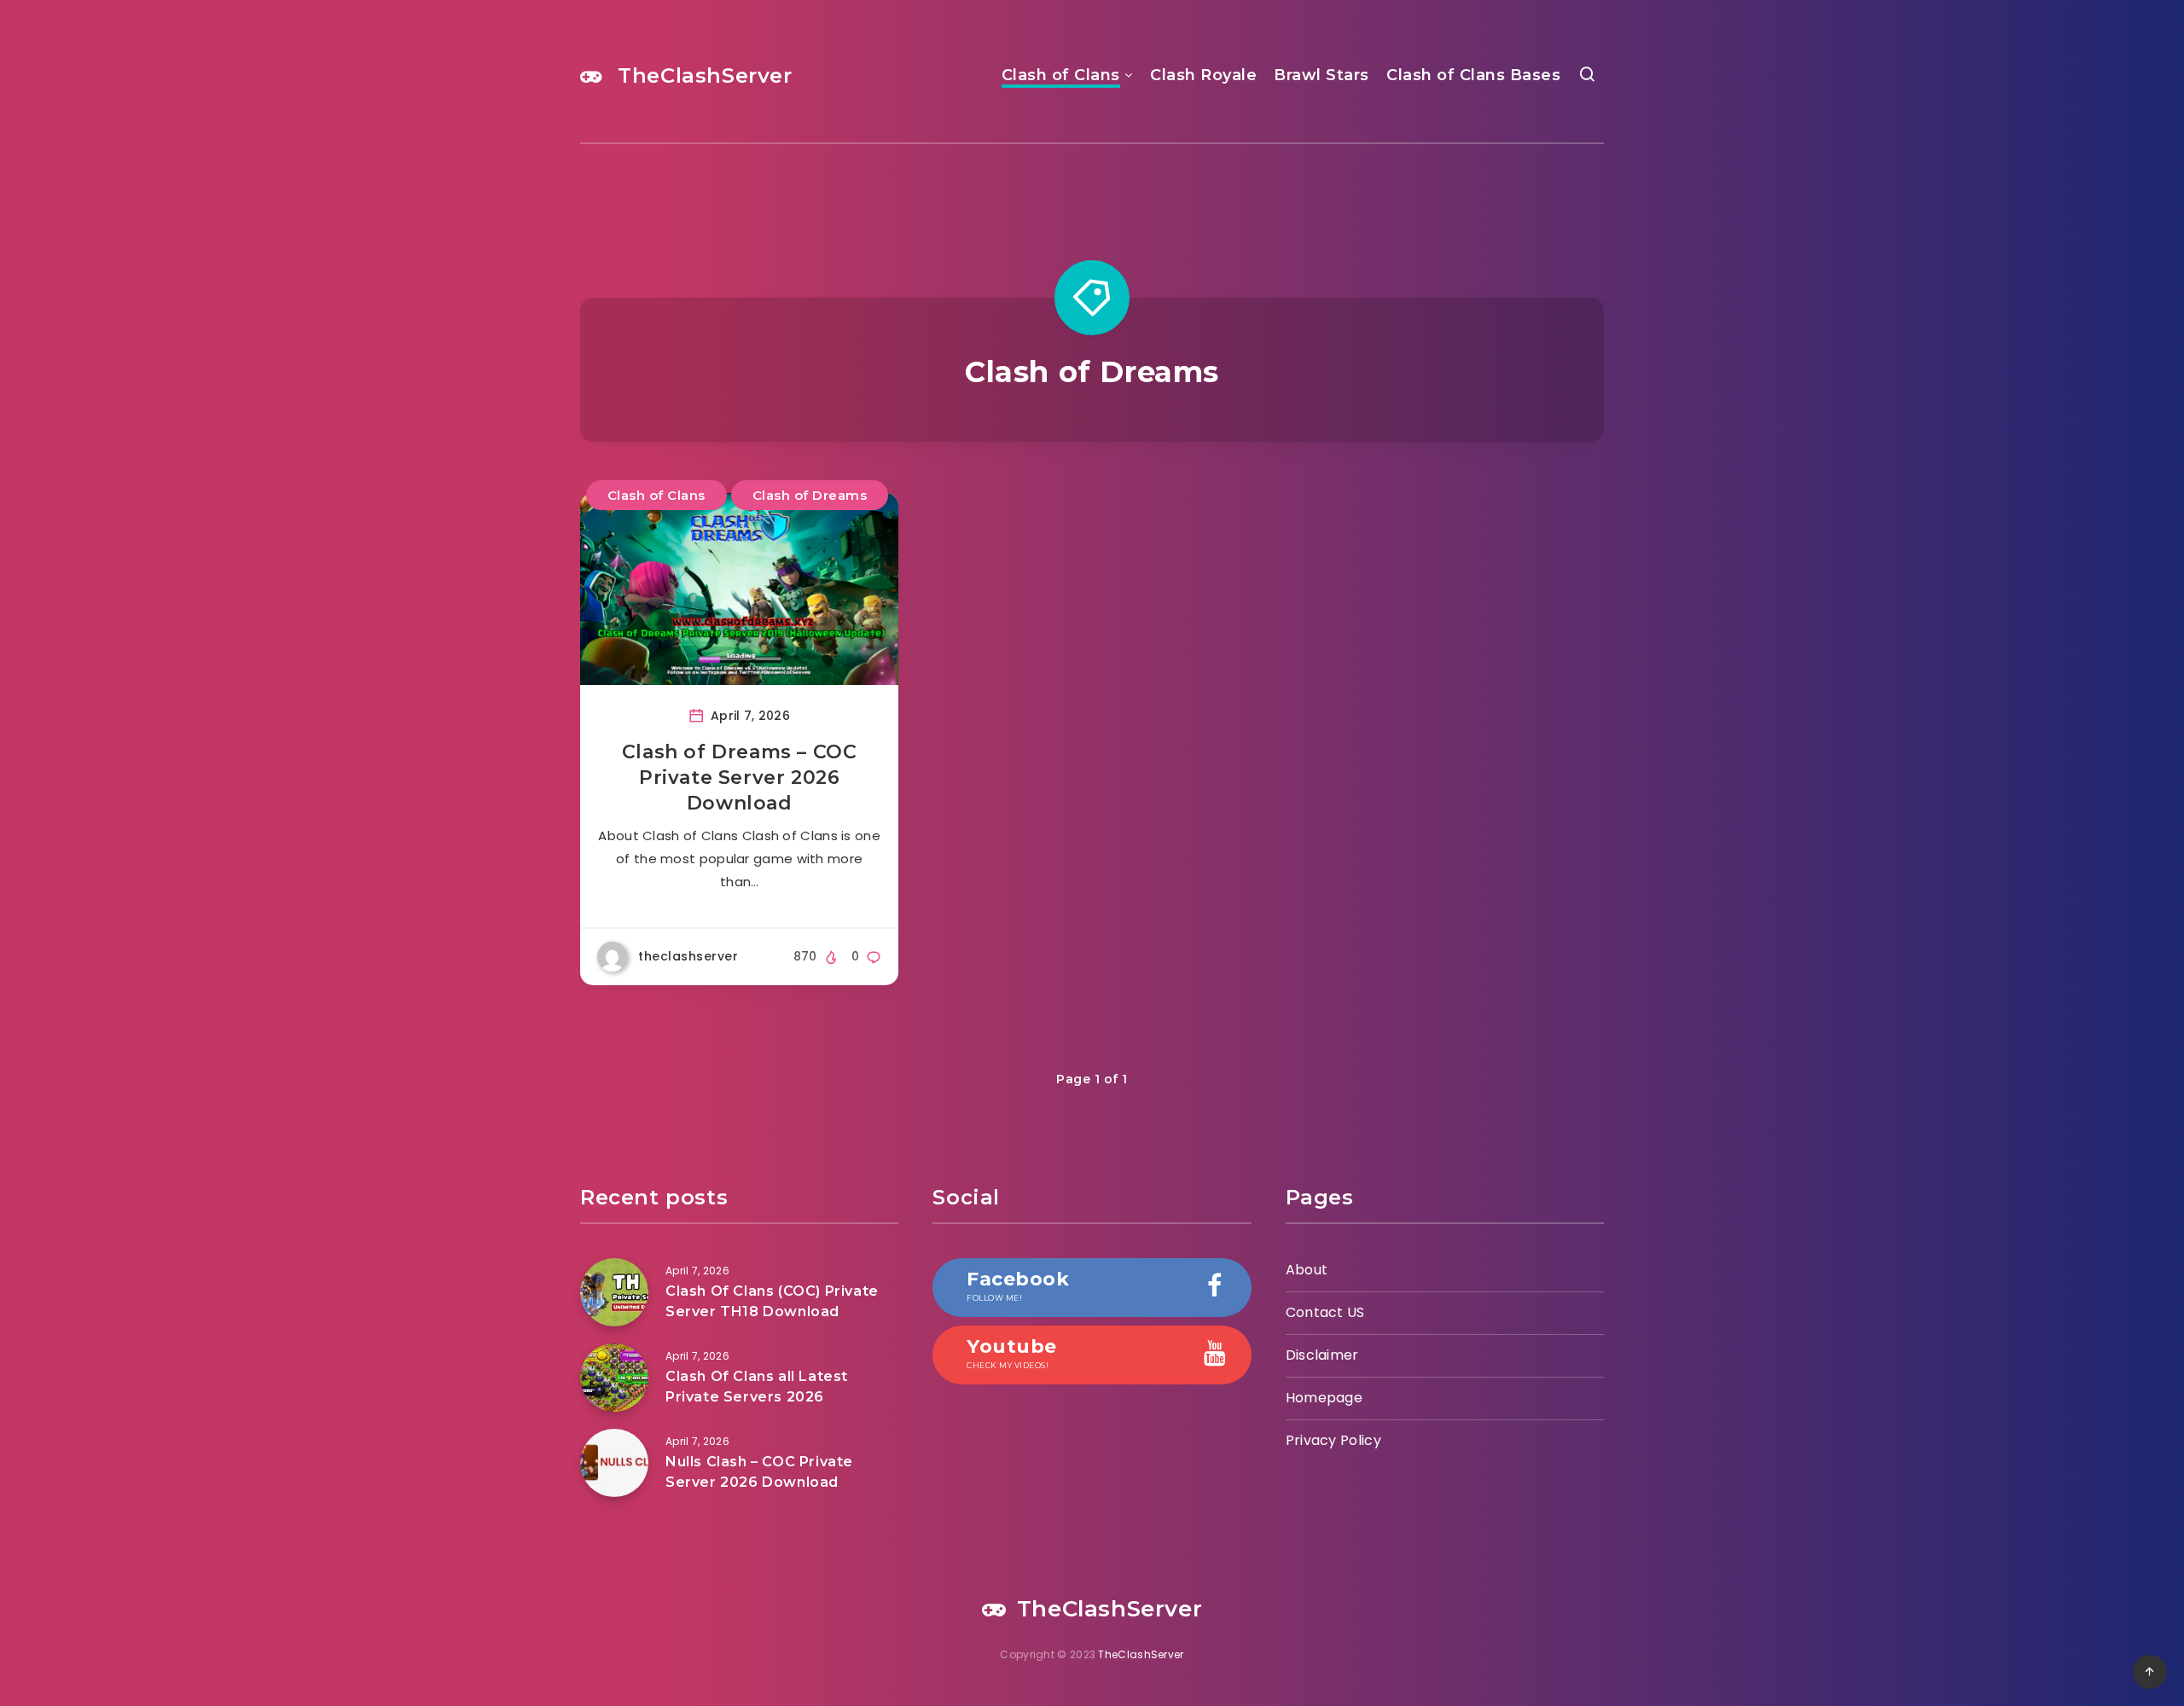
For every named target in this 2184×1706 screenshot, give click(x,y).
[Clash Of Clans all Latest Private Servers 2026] (614, 1378)
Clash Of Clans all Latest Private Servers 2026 (757, 1386)
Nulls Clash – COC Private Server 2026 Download (759, 1471)
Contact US (1325, 1312)
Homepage (1324, 1398)
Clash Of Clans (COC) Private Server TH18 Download (772, 1301)
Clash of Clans (1061, 75)
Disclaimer (1322, 1355)
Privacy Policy (1333, 1440)
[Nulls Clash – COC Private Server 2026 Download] (614, 1463)
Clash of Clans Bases (1473, 75)
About (1307, 1270)
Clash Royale (1203, 75)
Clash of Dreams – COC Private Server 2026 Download (740, 777)
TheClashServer (702, 75)
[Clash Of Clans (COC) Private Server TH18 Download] (614, 1292)
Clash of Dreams (810, 495)
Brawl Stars (1321, 75)
